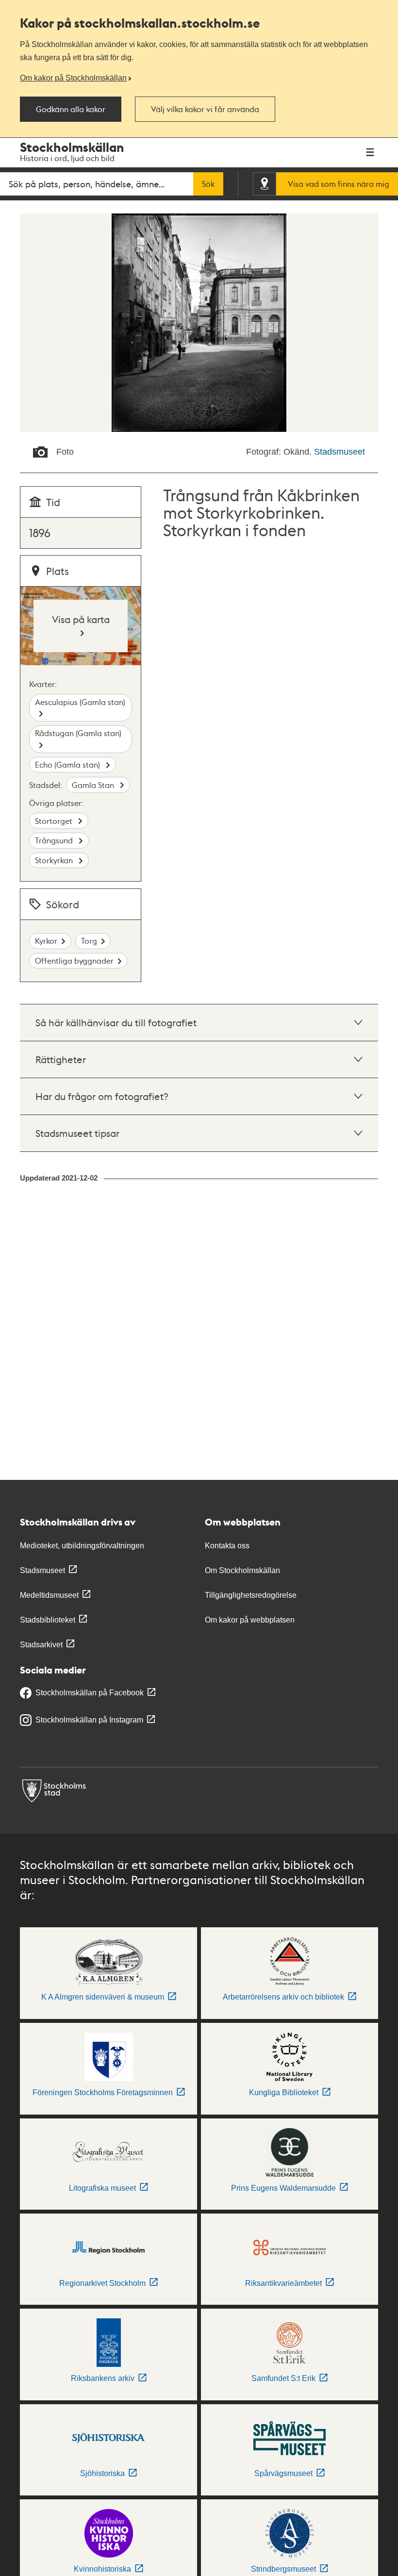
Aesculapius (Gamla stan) (80, 702)
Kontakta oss (227, 1546)
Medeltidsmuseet (49, 1595)
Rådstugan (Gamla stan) (78, 733)
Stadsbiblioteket (48, 1620)
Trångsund (55, 840)
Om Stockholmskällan (242, 1570)
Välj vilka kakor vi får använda (205, 109)
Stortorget (55, 821)
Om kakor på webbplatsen (250, 1620)
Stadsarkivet (41, 1645)
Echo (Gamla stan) (68, 764)
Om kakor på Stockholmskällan (73, 78)
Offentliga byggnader (74, 960)
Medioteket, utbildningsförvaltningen (82, 1546)
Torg (89, 941)
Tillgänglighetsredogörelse (251, 1595)
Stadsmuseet (340, 452)
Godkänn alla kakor (71, 109)
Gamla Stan (94, 785)
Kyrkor (46, 941)
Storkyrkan (55, 860)
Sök (208, 184)
